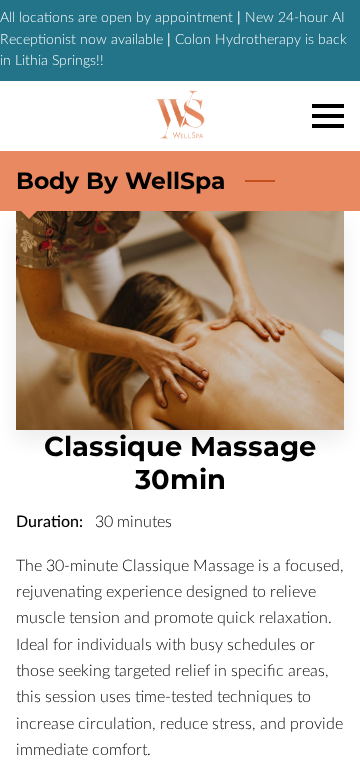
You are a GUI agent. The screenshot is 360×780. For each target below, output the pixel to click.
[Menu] (328, 116)
